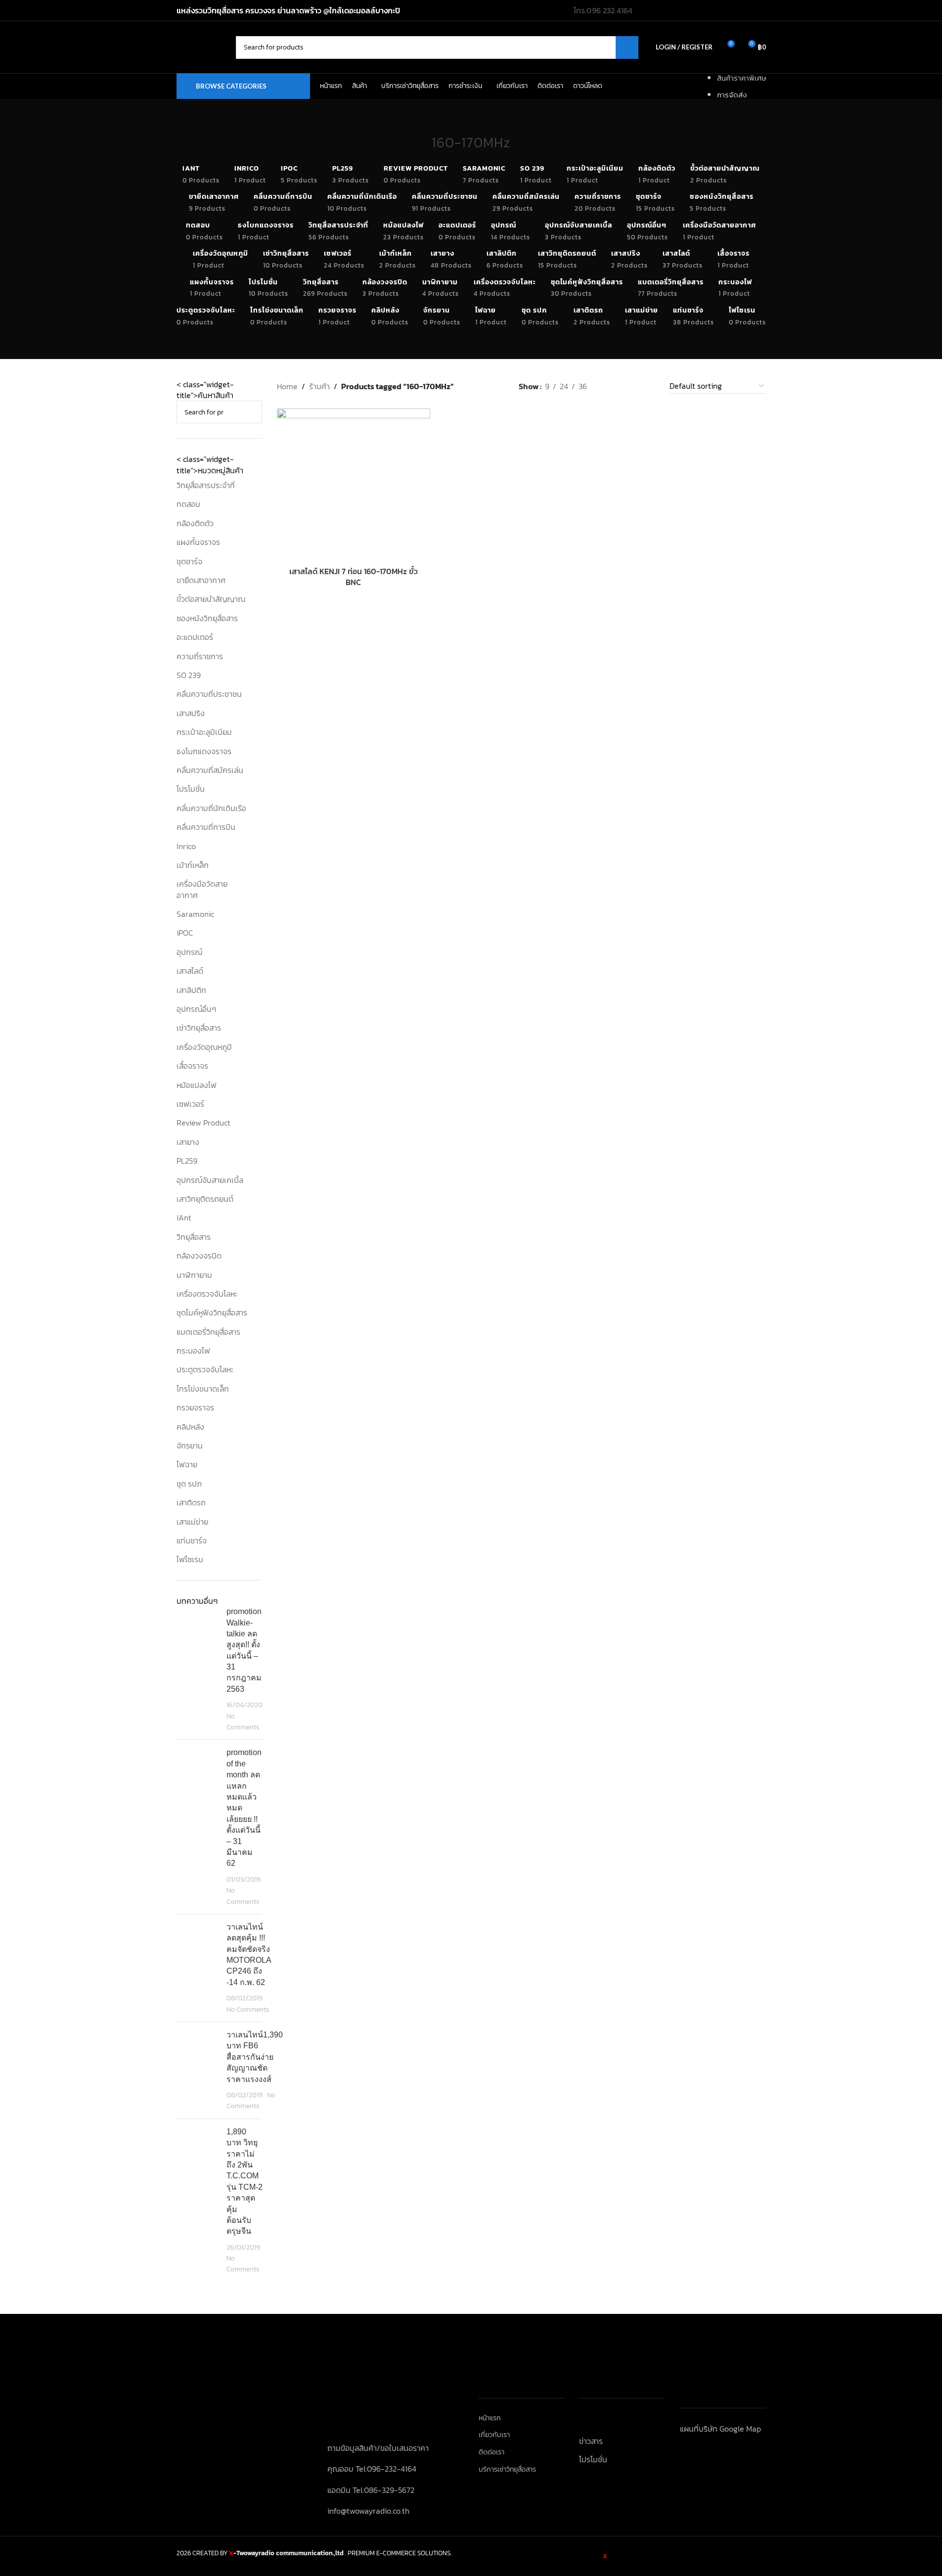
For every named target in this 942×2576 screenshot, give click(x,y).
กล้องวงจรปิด (199, 1256)
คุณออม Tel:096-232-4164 (372, 2469)
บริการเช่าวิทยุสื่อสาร (507, 2470)
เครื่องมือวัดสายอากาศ (202, 889)
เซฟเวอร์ (190, 1104)
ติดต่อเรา (492, 2452)
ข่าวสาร (591, 2441)
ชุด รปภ (189, 1484)
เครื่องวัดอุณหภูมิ (204, 1047)
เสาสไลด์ (190, 971)
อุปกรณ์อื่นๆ (196, 1009)
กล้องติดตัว (195, 523)
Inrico (186, 846)
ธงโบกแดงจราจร (204, 751)
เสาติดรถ (191, 1502)
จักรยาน (190, 1446)
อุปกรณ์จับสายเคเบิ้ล (210, 1180)
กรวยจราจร (195, 1407)
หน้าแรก (490, 2418)
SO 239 (189, 675)
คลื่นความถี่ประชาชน (209, 694)
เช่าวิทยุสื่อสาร (199, 1028)
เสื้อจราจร (192, 1066)
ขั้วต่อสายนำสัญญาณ (211, 599)
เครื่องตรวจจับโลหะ (207, 1294)
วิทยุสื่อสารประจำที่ (206, 485)
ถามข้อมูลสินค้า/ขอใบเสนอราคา (378, 2448)
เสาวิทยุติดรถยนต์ (205, 1199)
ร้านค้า (319, 386)
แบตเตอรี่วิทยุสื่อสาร (208, 1332)
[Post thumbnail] (198, 1669)
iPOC (185, 933)
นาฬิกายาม (194, 1275)
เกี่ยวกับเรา (494, 2435)
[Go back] (419, 142)
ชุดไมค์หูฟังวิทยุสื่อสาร (212, 1312)
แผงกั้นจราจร (198, 542)
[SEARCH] (627, 47)
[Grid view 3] (629, 386)
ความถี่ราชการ (200, 656)
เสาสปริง (191, 713)
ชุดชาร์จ (189, 561)
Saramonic (195, 914)
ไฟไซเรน (190, 1559)
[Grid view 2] (611, 386)
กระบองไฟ (193, 1351)
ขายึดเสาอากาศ (201, 580)
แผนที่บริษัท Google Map (720, 2429)
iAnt (184, 1218)
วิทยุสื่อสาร (194, 1237)
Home (287, 386)
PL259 (187, 1161)
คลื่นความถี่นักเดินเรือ (211, 808)
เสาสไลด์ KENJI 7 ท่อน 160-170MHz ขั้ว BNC (354, 577)
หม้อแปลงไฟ (197, 1085)
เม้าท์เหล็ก (193, 865)
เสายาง (188, 1142)
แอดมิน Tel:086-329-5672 (371, 2490)
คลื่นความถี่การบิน (206, 827)
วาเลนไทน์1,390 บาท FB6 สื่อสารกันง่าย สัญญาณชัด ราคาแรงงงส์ (255, 2057)
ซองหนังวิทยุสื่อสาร (207, 618)
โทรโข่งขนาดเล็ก (203, 1389)
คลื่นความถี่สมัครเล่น (210, 770)
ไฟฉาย (187, 1464)
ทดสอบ (188, 504)
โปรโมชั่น (191, 789)
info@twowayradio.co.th (368, 2511)
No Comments (243, 1721)
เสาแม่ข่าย (192, 1522)
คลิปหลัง (190, 1427)
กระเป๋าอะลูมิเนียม (204, 732)
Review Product (203, 1123)
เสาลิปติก (191, 990)
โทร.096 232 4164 (603, 10)
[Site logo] (201, 46)
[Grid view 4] (648, 386)
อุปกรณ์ (189, 952)
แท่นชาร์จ (192, 1540)
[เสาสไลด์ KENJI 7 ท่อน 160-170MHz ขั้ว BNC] (353, 485)
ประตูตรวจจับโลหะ (205, 1369)
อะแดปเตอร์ (195, 637)
